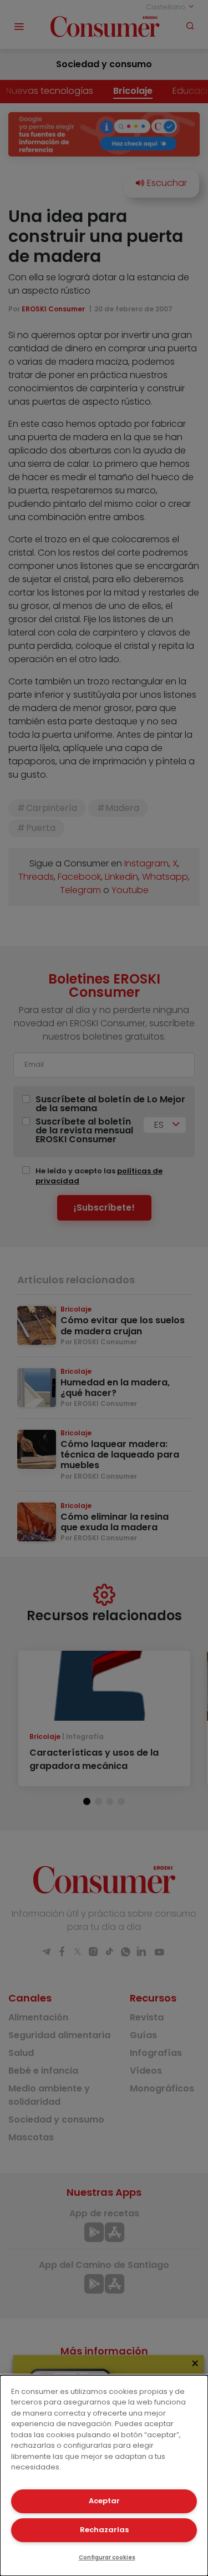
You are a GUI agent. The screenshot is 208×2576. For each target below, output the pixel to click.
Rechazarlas (104, 2530)
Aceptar (104, 2501)
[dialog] (104, 2476)
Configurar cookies (107, 2557)
